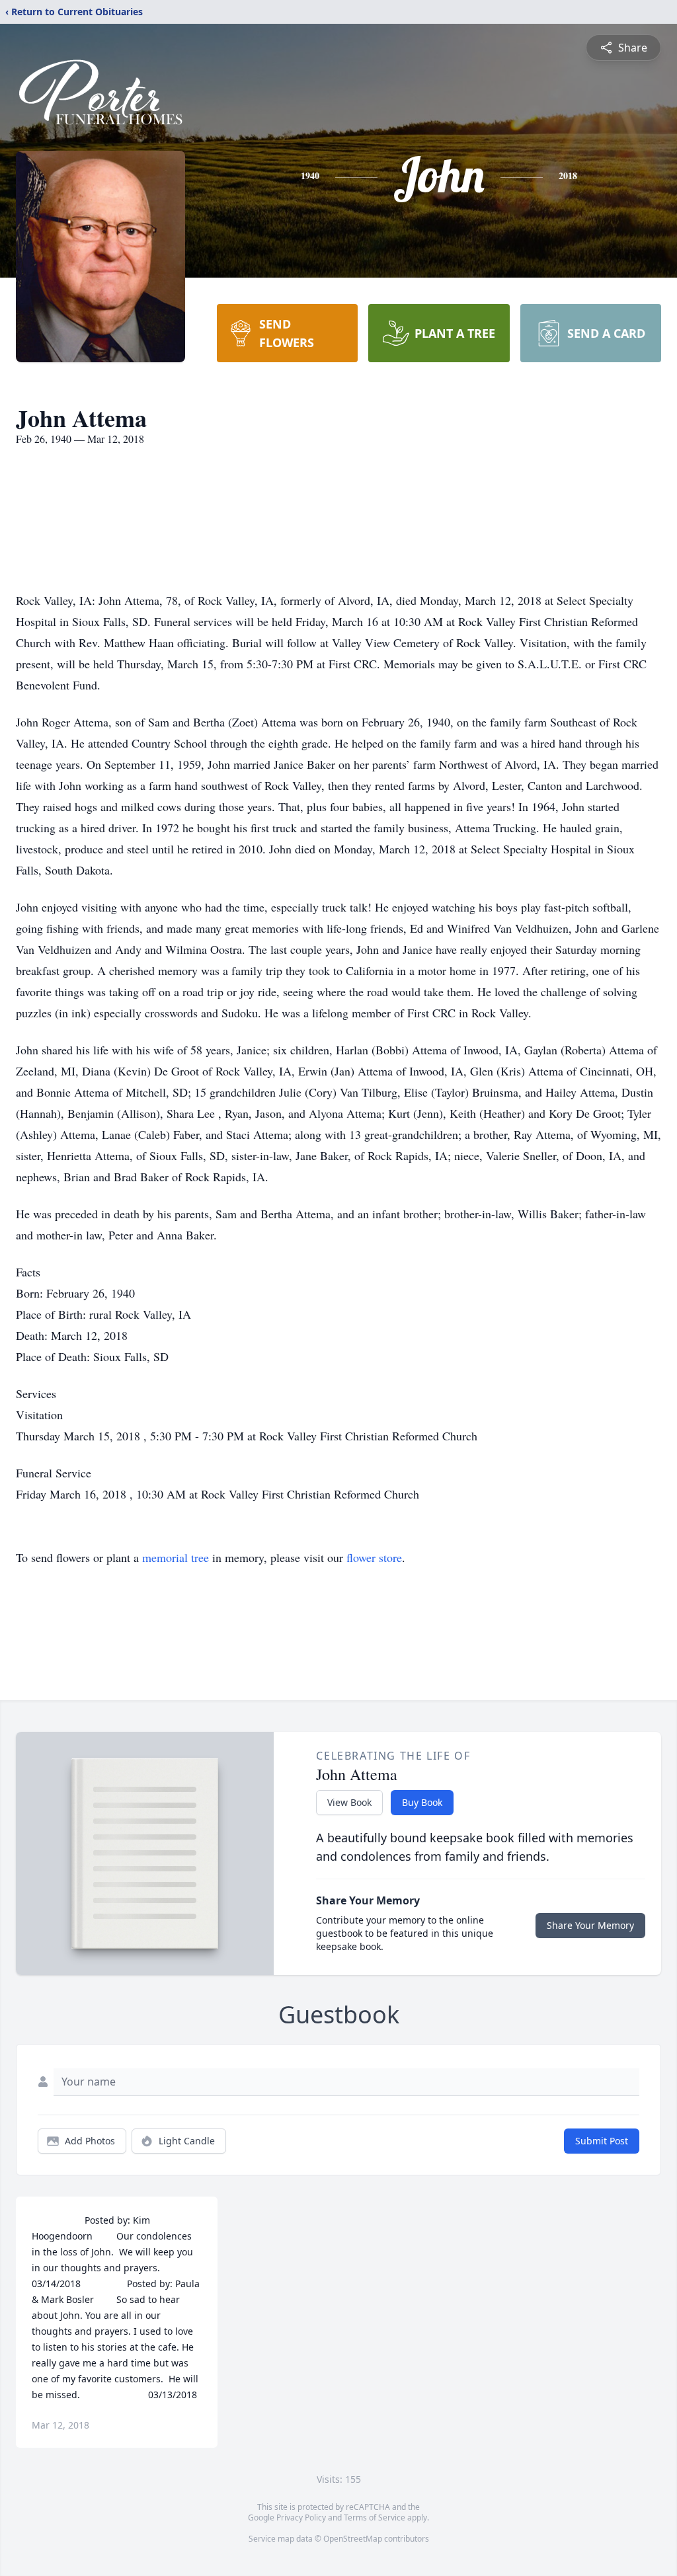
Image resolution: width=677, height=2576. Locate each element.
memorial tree (176, 1557)
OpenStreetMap (353, 2539)
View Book (349, 1802)
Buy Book (422, 1802)
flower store (374, 1557)
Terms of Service (375, 2517)
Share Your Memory (590, 1925)
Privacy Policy (301, 2517)
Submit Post (602, 2141)
